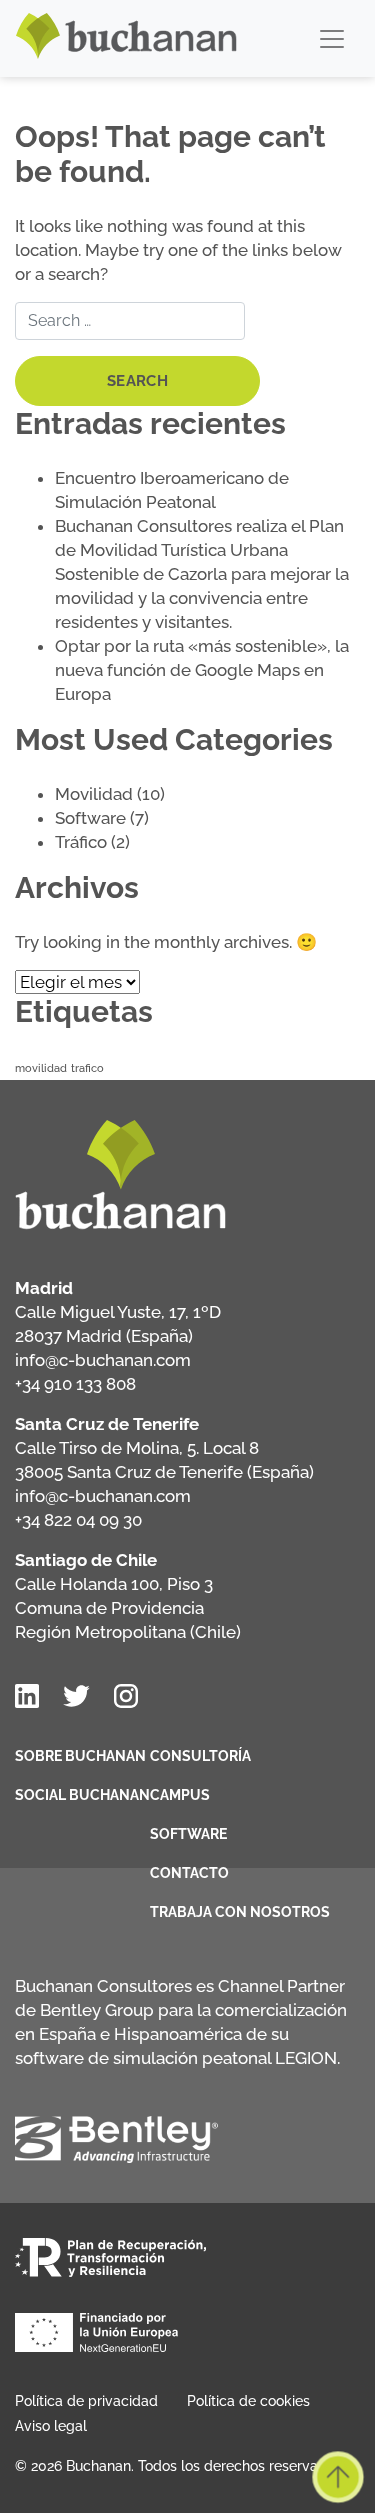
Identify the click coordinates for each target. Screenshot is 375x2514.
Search (138, 381)
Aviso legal (51, 2426)
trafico (87, 1068)
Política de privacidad (86, 2401)
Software (90, 818)
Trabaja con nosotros (240, 1912)
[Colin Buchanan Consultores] (126, 38)
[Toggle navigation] (332, 39)
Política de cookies (248, 2401)
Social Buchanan (82, 1795)
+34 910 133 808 (75, 1384)
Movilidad (94, 794)
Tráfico (81, 842)
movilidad (41, 1068)
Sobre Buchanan (80, 1756)
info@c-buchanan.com (103, 1360)
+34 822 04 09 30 (78, 1520)
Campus (180, 1795)
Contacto (189, 1873)
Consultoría (200, 1756)
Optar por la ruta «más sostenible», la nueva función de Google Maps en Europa (202, 670)
